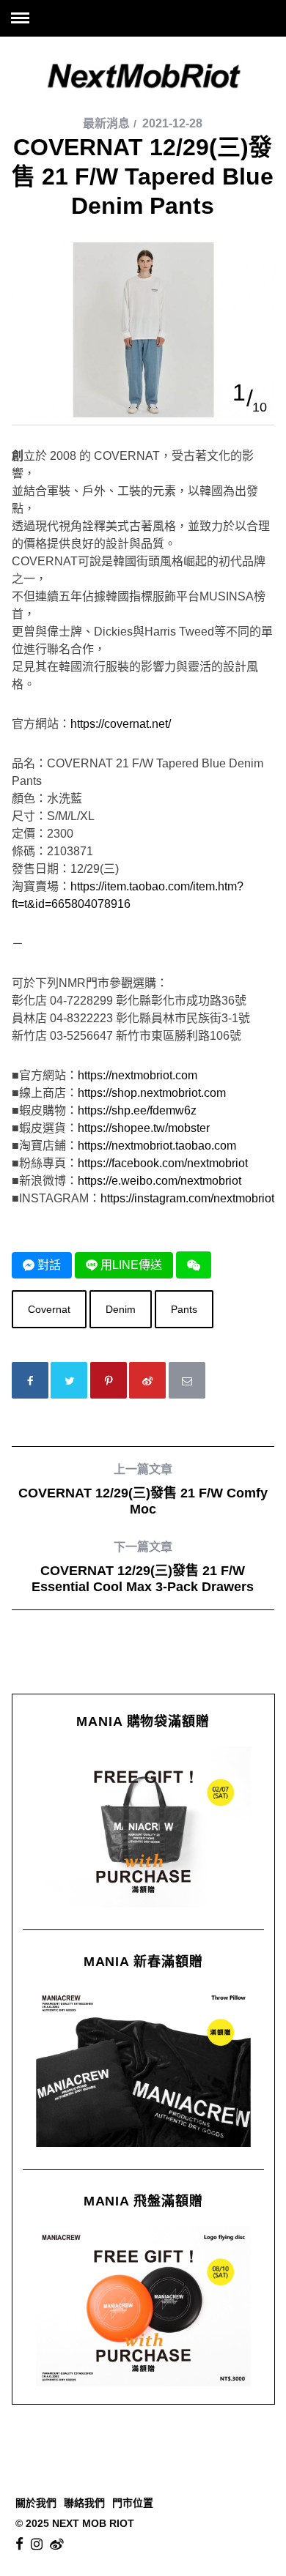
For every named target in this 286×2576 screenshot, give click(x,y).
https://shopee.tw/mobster (144, 1128)
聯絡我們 (84, 2503)
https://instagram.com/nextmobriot (187, 1198)
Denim (121, 1309)
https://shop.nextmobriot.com (152, 1093)
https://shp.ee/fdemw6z (137, 1110)
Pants (184, 1309)
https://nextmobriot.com (137, 1075)
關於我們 (36, 2503)
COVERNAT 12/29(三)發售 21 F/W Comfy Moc (143, 1490)
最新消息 (106, 123)
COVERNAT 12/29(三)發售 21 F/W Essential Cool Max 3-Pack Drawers (143, 1567)
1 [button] (239, 392)
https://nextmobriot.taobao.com (157, 1146)
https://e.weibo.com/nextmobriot (159, 1181)
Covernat (49, 1309)
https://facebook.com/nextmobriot (163, 1163)
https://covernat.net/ (121, 724)
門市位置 (133, 2503)
